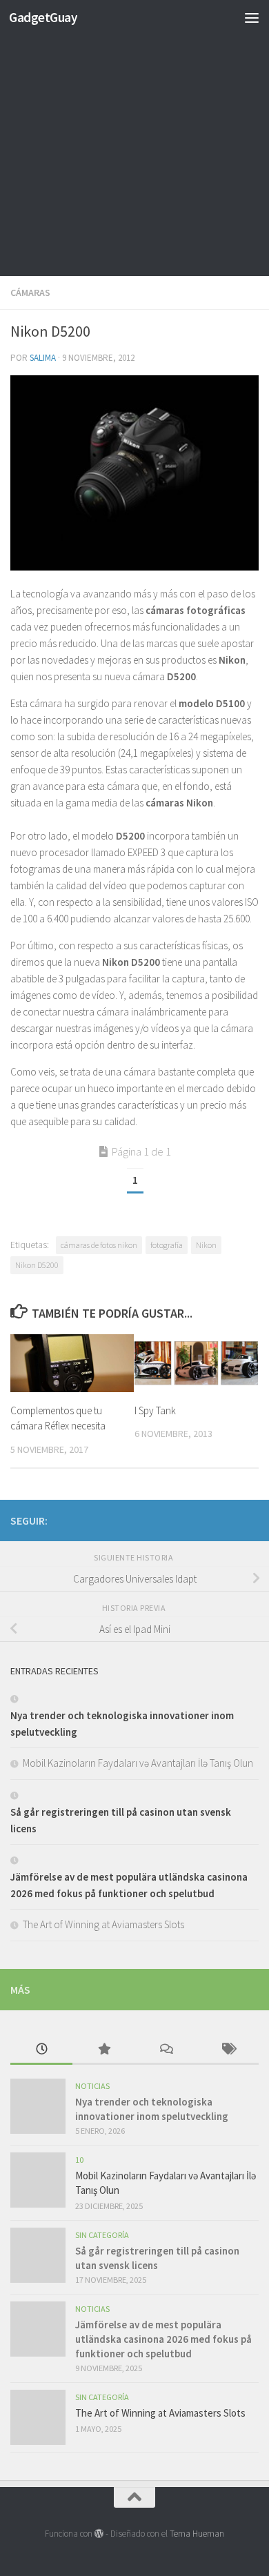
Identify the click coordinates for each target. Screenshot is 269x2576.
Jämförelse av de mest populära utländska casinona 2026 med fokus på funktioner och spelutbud (163, 2339)
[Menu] (252, 17)
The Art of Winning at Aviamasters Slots (103, 1924)
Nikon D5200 (37, 1265)
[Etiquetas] (228, 2050)
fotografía (167, 1245)
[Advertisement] (134, 141)
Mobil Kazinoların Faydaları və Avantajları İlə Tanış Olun (138, 1763)
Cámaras (30, 293)
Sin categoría (102, 2235)
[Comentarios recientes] (166, 2050)
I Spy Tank (155, 1410)
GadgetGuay (43, 17)
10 (79, 2160)
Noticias (92, 2086)
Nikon (206, 1245)
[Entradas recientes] (41, 2050)
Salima (43, 358)
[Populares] (103, 2050)
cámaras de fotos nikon (99, 1245)
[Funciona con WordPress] (99, 2534)
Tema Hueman (197, 2534)
